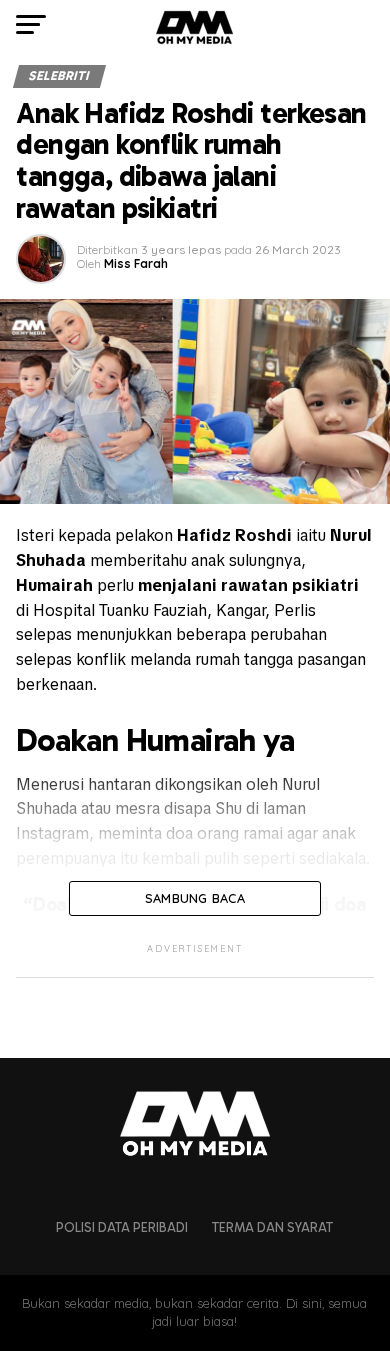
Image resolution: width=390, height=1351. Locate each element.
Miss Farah (136, 263)
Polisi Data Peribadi (122, 1227)
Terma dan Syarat (272, 1227)
